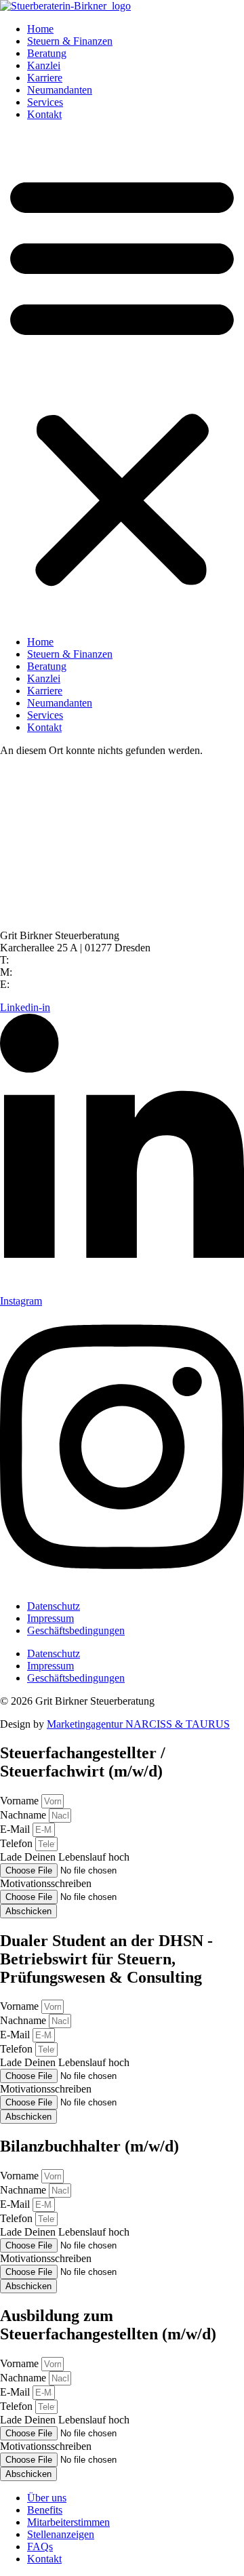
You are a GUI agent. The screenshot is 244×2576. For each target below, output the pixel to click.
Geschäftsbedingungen (76, 1630)
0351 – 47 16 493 (52, 960)
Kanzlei (44, 65)
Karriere (45, 78)
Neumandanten (60, 90)
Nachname (24, 1815)
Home (40, 29)
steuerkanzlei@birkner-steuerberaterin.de (102, 984)
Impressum (50, 1618)
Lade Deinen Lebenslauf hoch (65, 1857)
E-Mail (16, 1829)
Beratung (47, 53)
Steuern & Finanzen (70, 41)
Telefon (18, 1843)
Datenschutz (54, 1606)
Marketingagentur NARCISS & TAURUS (138, 1724)
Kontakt (44, 114)
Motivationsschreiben (46, 1883)
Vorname (21, 1801)
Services (45, 102)
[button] (122, 378)
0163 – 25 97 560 (53, 972)
